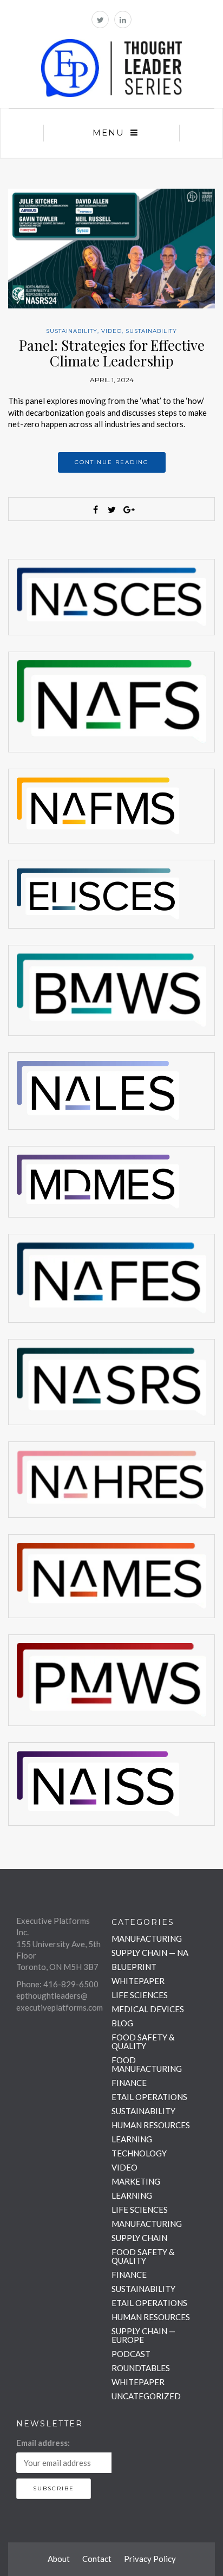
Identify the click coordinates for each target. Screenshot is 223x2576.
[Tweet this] (111, 510)
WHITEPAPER (138, 1981)
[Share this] (95, 510)
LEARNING (132, 2139)
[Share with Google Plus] (128, 510)
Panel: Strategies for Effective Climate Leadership (112, 353)
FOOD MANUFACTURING (147, 2064)
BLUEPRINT (134, 1967)
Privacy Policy (150, 2559)
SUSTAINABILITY (72, 331)
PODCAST (131, 2354)
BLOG (122, 2023)
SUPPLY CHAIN (139, 2238)
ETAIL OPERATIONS (149, 2097)
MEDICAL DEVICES (148, 2009)
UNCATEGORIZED (146, 2396)
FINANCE (129, 2083)
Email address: (43, 2443)
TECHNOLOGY (139, 2153)
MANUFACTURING (147, 1939)
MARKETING (136, 2181)
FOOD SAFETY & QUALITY (143, 2042)
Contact (97, 2559)
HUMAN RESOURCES (151, 2125)
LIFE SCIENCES (140, 1995)
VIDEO (111, 331)
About (59, 2559)
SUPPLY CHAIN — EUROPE (143, 2335)
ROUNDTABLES (141, 2368)
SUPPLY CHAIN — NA (150, 1953)
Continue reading (112, 462)
